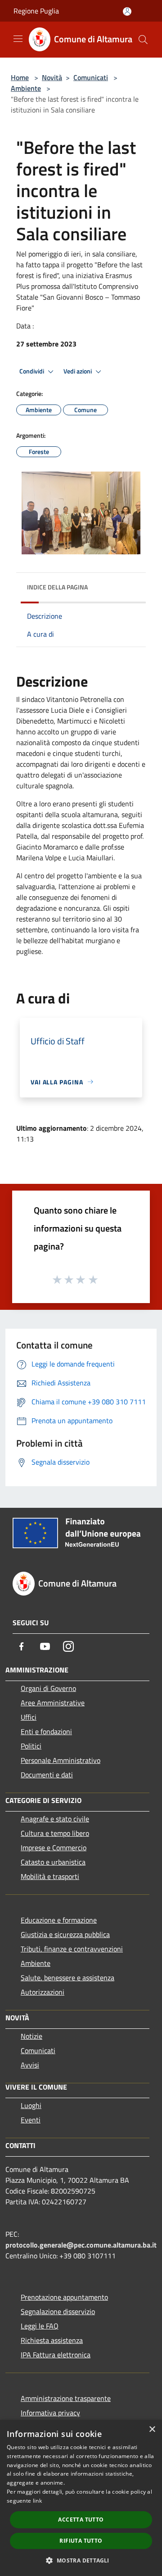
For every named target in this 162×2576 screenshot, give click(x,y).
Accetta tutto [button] (81, 2520)
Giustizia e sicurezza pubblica (65, 1934)
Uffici (29, 1717)
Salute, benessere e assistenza (67, 1978)
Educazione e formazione (59, 1920)
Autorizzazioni (43, 1992)
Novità (52, 77)
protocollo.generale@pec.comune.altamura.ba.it (81, 2245)
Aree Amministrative (53, 1703)
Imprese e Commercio (54, 1848)
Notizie (31, 2036)
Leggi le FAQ (40, 2326)
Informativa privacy (50, 2413)
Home (20, 77)
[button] (81, 2560)
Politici (31, 1746)
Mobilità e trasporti (50, 1876)
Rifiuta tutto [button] (81, 2541)
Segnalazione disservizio (58, 2311)
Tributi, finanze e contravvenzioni (72, 1949)
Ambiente (26, 88)
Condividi (32, 371)
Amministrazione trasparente (66, 2398)
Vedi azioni (78, 371)
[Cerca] (143, 40)
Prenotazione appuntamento (64, 2297)
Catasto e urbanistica (53, 1862)
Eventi (31, 2120)
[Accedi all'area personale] (127, 11)
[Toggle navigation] (18, 39)
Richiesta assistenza (52, 2340)
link (37, 2501)
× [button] (152, 2430)
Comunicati (91, 77)
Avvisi (30, 2065)
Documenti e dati (47, 1775)
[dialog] (81, 2498)
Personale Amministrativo (61, 1760)
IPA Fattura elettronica (56, 2355)
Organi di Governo (48, 1688)
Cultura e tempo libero (55, 1833)
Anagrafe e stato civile (55, 1819)
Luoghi (31, 2105)
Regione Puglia (36, 11)
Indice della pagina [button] (57, 587)
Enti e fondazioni (46, 1731)
